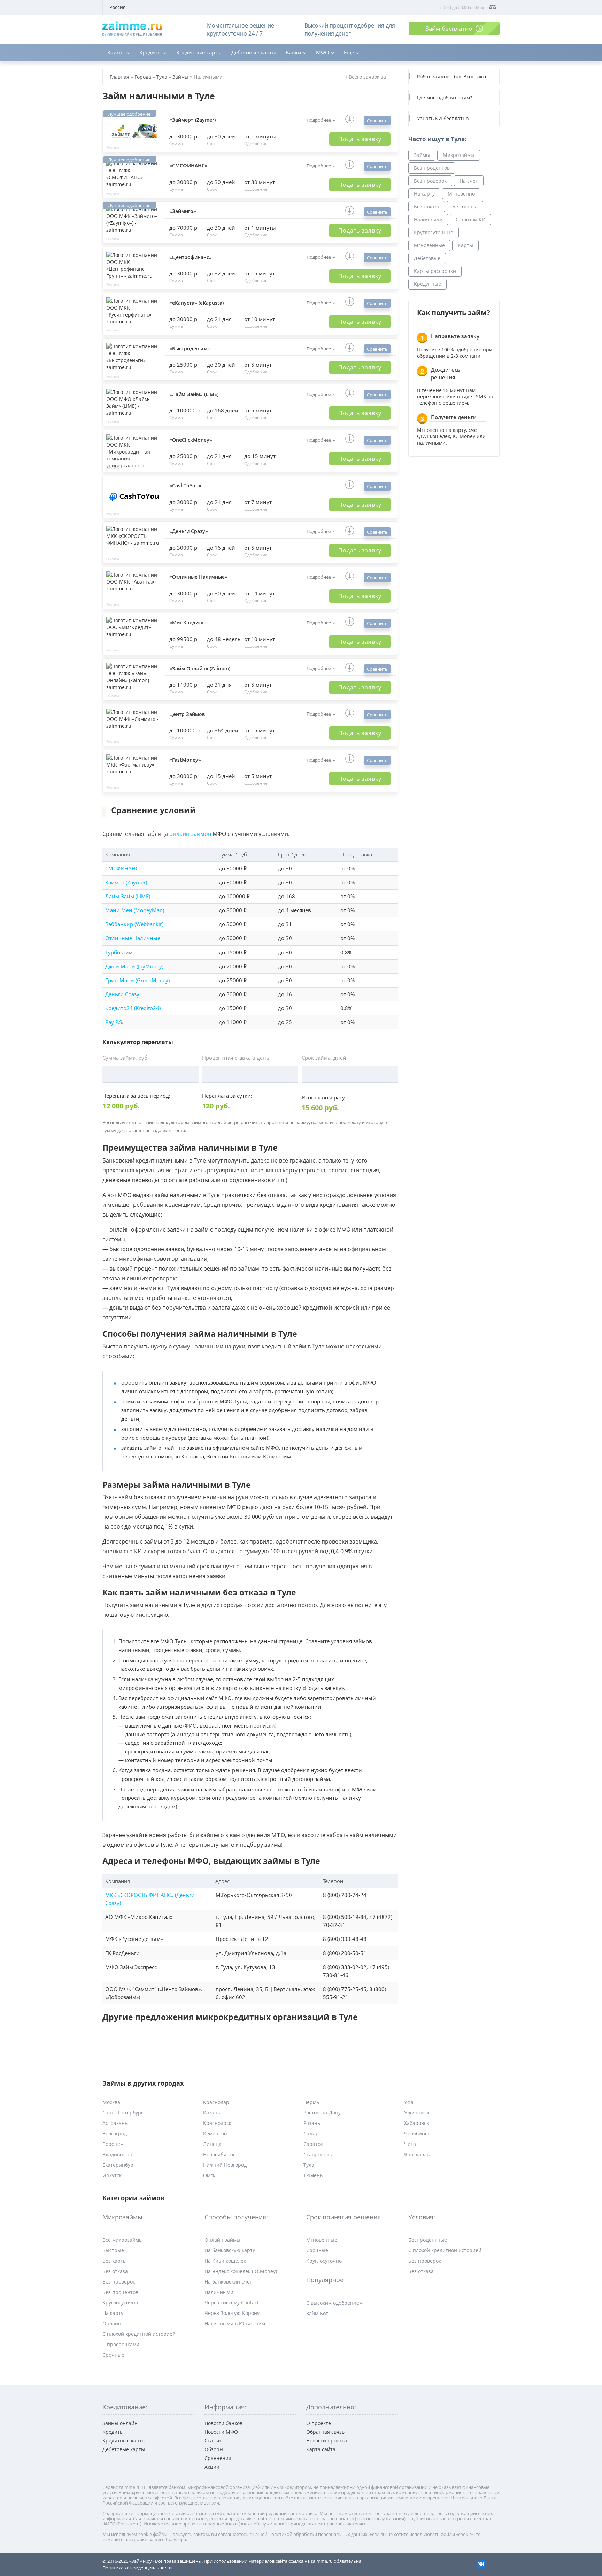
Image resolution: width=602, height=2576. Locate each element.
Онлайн (112, 2323)
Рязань (312, 2123)
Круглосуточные (434, 232)
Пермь (311, 2102)
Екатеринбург (119, 2165)
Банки (294, 52)
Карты (465, 245)
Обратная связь (325, 2432)
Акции (212, 2467)
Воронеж (113, 2144)
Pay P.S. (114, 1022)
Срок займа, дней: (325, 1058)
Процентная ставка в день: (236, 1058)
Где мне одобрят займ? (445, 97)
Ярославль (417, 2154)
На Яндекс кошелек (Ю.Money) (241, 2271)
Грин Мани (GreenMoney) (137, 980)
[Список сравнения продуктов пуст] (493, 7)
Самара (312, 2133)
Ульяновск (417, 2113)
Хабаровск (416, 2123)
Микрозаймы (459, 155)
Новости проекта (327, 2441)
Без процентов (432, 168)
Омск (209, 2175)
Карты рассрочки (435, 271)
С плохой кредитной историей (139, 2334)
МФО (323, 52)
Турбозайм (119, 952)
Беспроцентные (428, 2240)
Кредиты (150, 52)
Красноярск (217, 2123)
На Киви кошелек (225, 2261)
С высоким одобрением (334, 2303)
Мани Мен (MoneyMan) (135, 910)
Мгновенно (461, 194)
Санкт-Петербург (123, 2113)
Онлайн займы (222, 2240)
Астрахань (115, 2123)
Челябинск (417, 2133)
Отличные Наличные (133, 938)
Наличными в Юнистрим (235, 2323)
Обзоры (214, 2449)
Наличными (428, 219)
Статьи (213, 2441)
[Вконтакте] (481, 2563)
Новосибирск (219, 2154)
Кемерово (215, 2133)
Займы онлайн (120, 2423)
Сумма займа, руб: (126, 1058)
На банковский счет (228, 2282)
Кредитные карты (199, 52)
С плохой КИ (471, 219)
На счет (469, 181)
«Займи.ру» (142, 2561)
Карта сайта (321, 2449)
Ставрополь (318, 2154)
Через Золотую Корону (232, 2313)
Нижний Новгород (225, 2165)
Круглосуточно (120, 2303)
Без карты (115, 2261)
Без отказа (427, 207)
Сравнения (218, 2458)
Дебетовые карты (254, 52)
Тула (309, 2165)
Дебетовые (427, 258)
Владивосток (118, 2154)
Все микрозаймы (123, 2240)
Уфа (409, 2102)
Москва (111, 2102)
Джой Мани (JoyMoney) (134, 966)
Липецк (212, 2144)
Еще (349, 52)
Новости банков (223, 2423)
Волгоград (115, 2133)
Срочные (113, 2355)
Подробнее (319, 120)
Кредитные (427, 284)
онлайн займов (190, 834)
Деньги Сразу (122, 994)
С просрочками (121, 2344)
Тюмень (313, 2175)
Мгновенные (429, 245)
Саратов (313, 2144)
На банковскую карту (230, 2250)
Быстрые (113, 2250)
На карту (424, 194)
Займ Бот (317, 2313)
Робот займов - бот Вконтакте (452, 77)
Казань (212, 2113)
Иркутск (112, 2175)
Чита (410, 2144)
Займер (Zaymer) (126, 882)
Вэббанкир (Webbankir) (134, 924)
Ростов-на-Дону (322, 2113)
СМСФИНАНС (122, 868)
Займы (116, 52)
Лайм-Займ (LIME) (128, 896)
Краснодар (216, 2102)
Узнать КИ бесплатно (443, 118)
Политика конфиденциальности (137, 2568)
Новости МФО (221, 2432)
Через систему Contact (232, 2303)
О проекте (319, 2423)
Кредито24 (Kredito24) (133, 1008)
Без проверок (430, 181)
